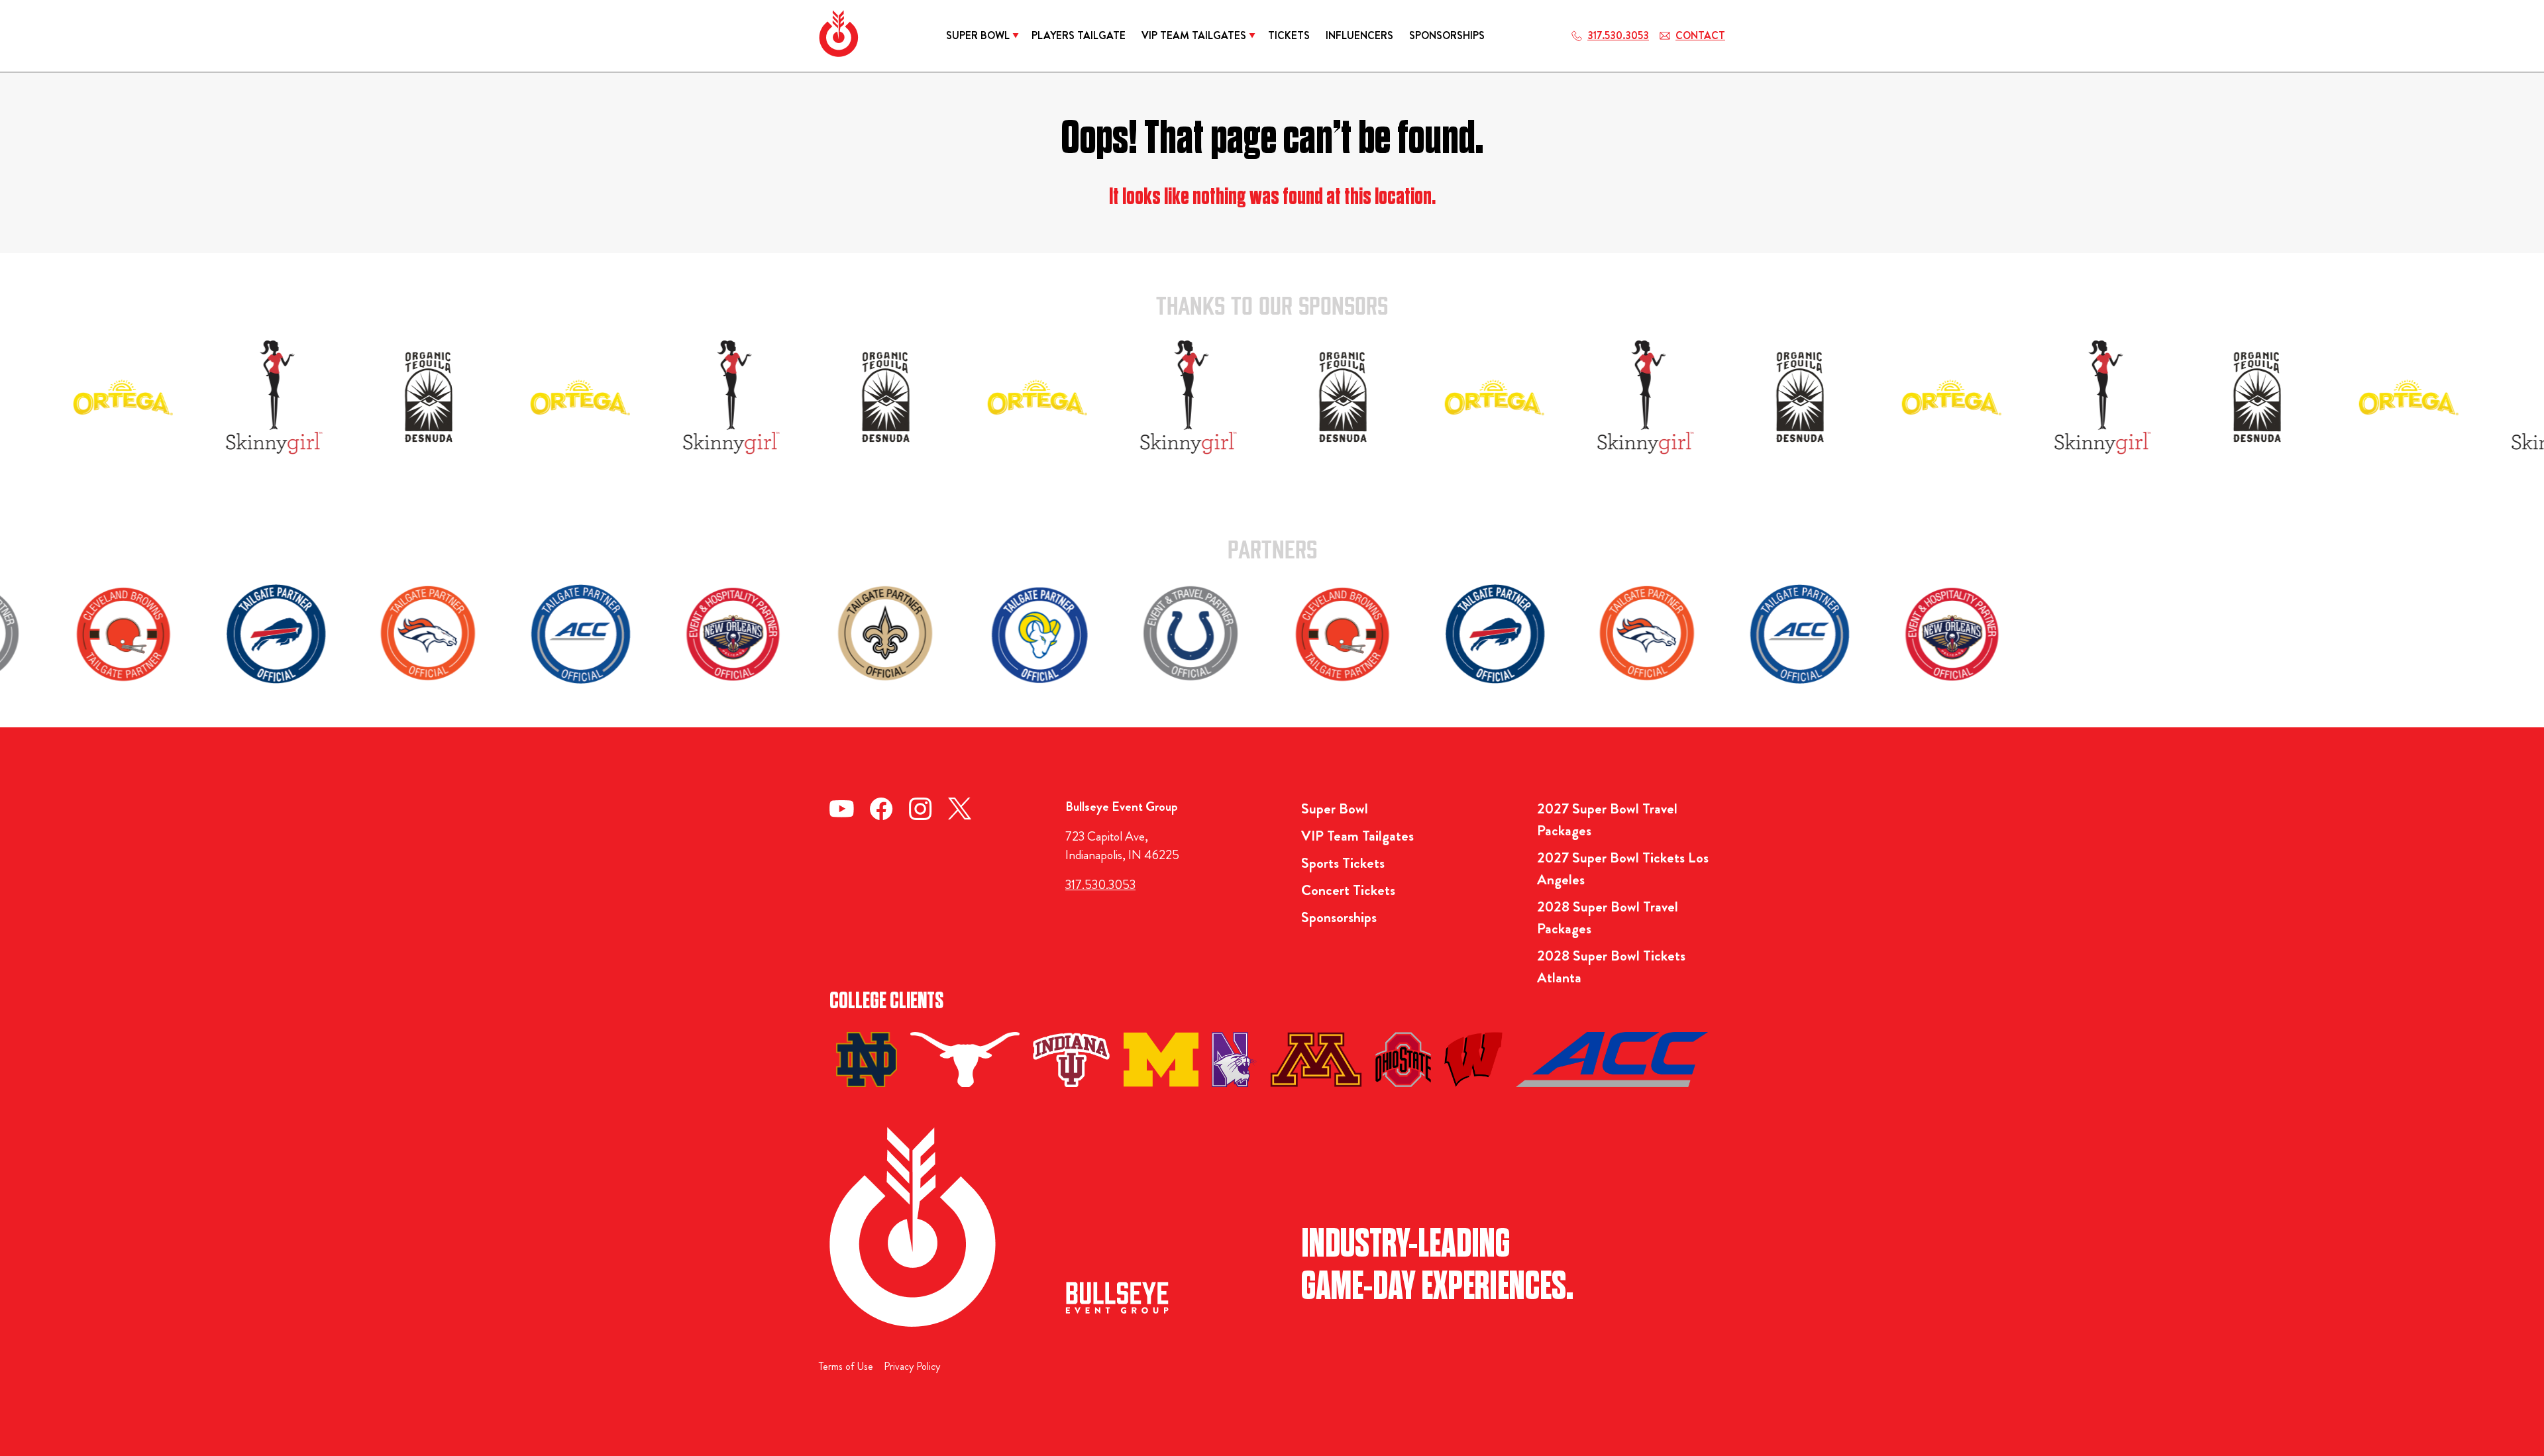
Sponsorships (1339, 917)
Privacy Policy (912, 1366)
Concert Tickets (1348, 890)
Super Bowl (1335, 808)
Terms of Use (846, 1366)
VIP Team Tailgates (1357, 836)
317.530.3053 (1100, 885)
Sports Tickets (1343, 863)
